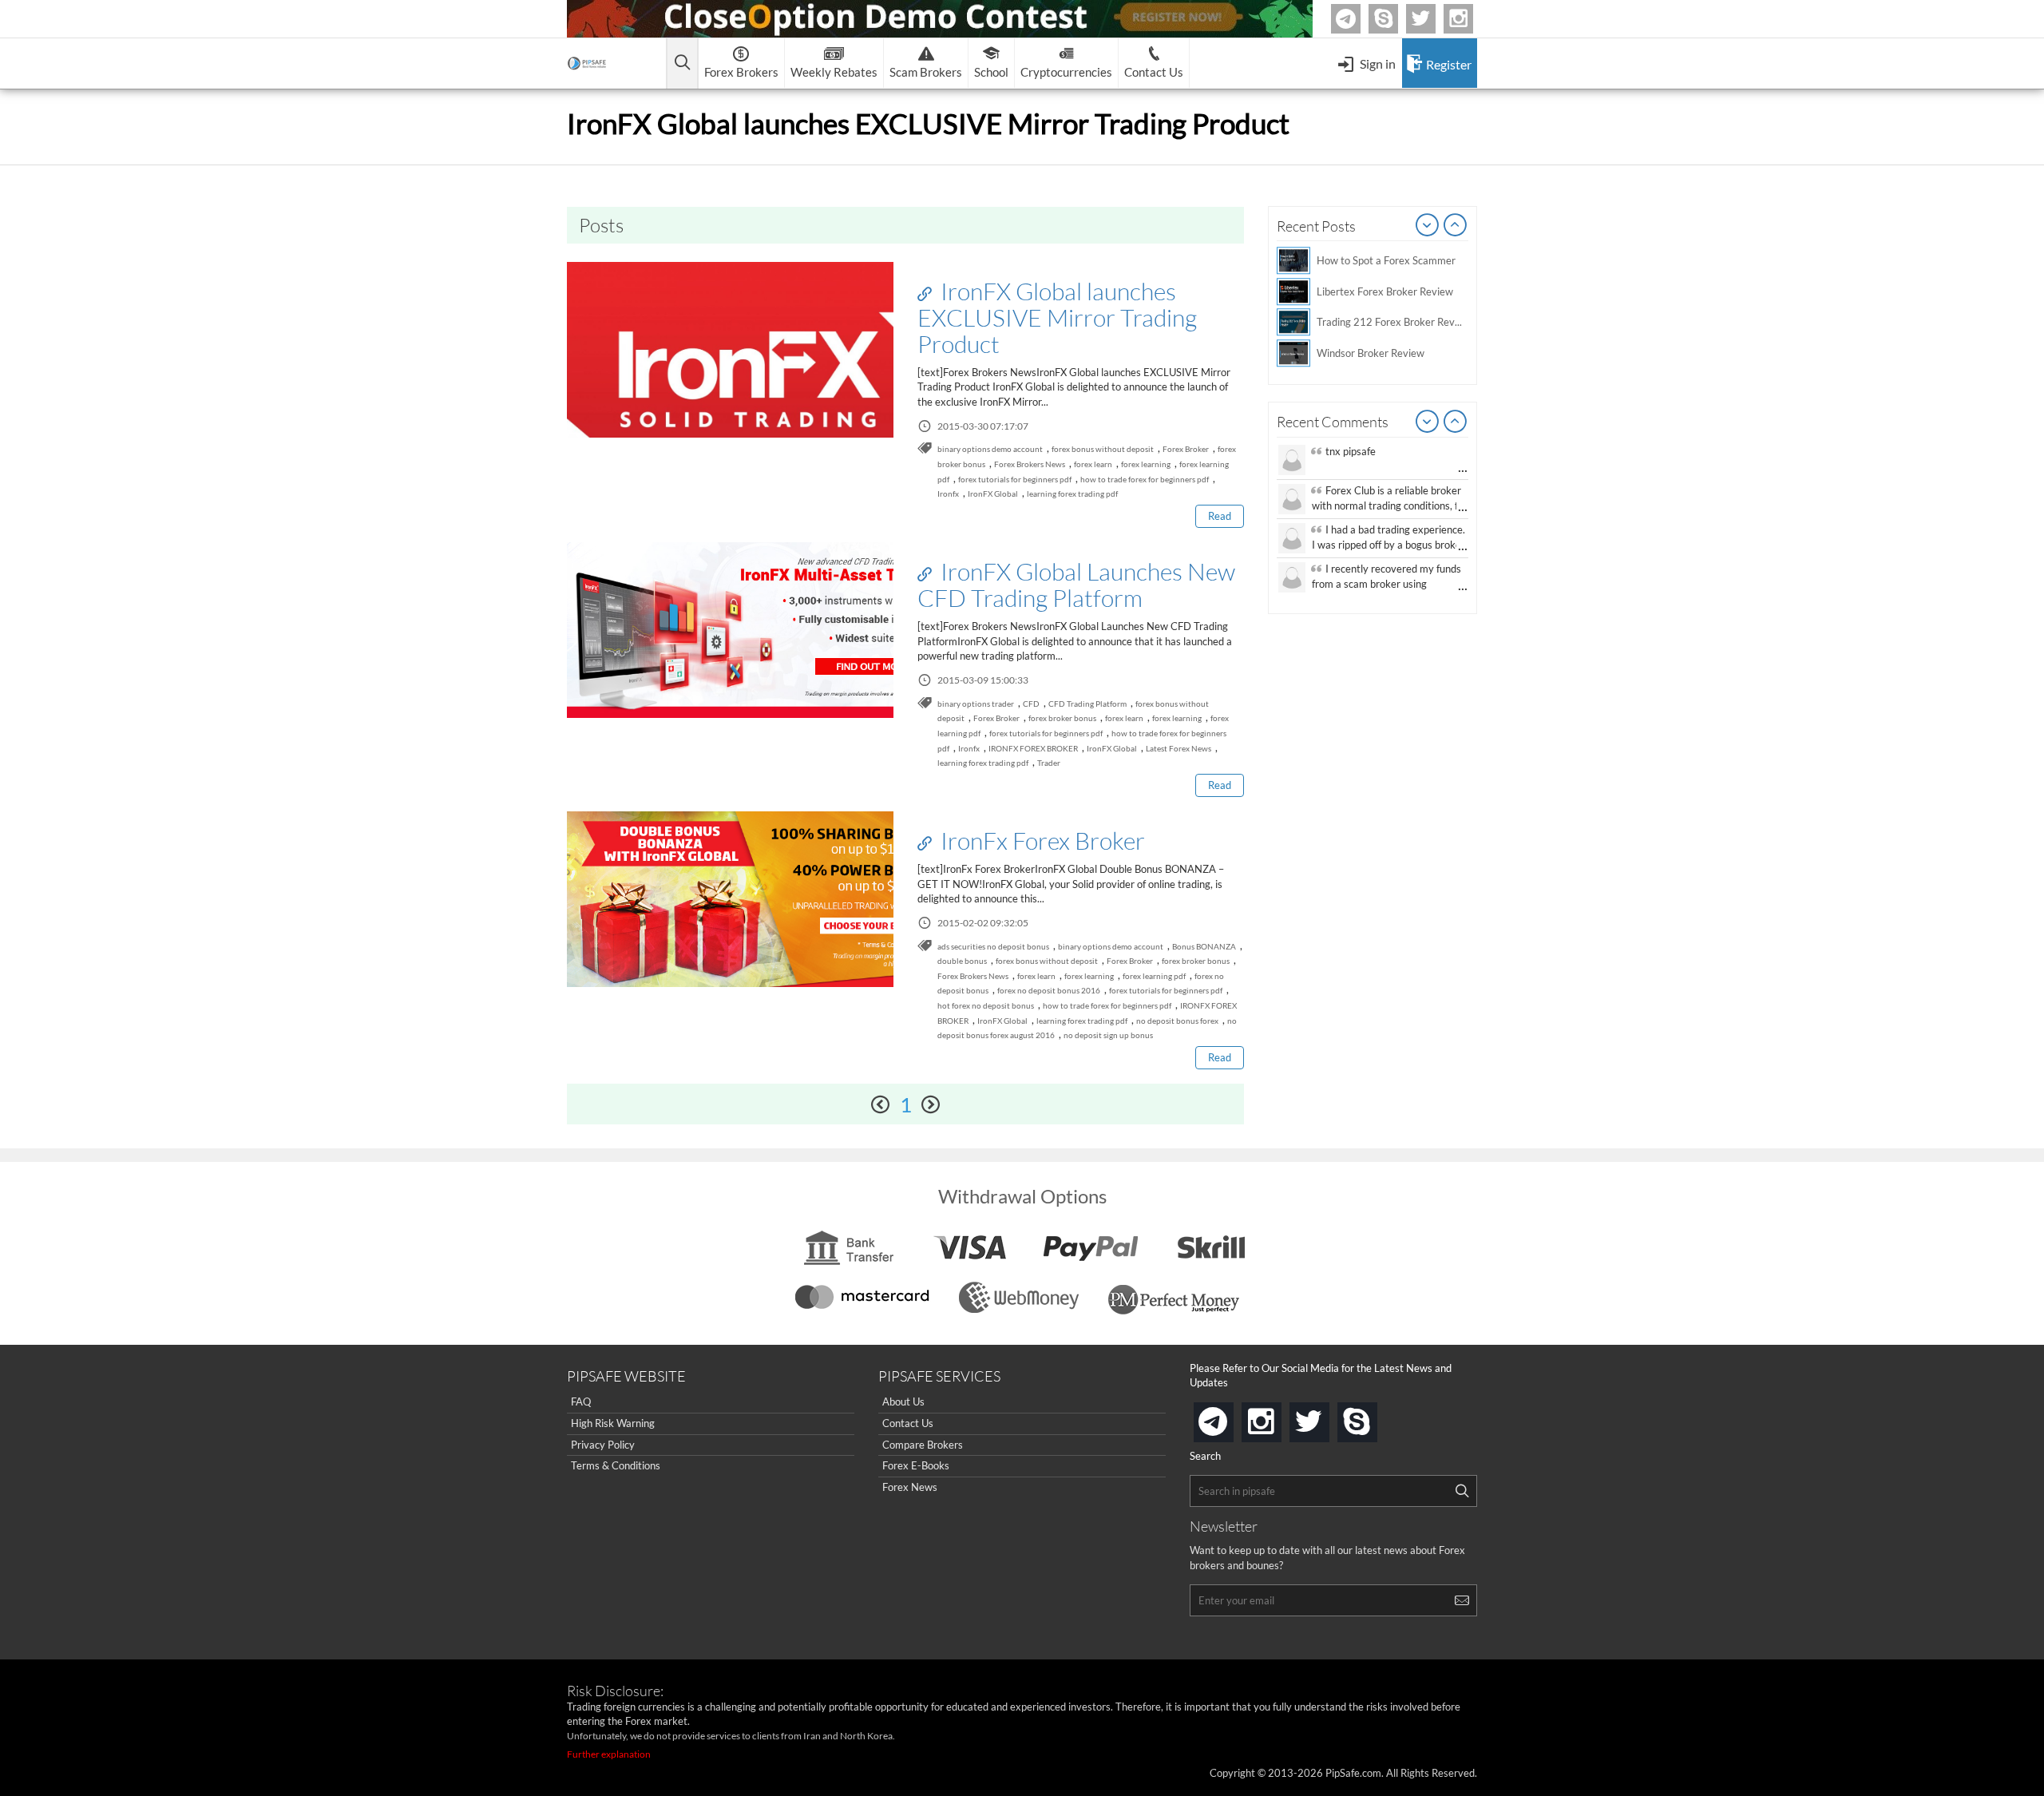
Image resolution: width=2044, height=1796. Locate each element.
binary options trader (976, 704)
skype (1374, 1417)
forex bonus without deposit (1103, 449)
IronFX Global (993, 494)
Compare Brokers (923, 1445)
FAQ (581, 1402)
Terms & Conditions (616, 1465)
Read (1220, 516)
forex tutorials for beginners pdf (1015, 479)
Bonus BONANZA (1204, 946)
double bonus (962, 961)
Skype (1396, 19)
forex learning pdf (1154, 976)
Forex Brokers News (1030, 464)
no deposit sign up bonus (1108, 1035)
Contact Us (908, 1423)
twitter (1433, 19)
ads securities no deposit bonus (993, 946)
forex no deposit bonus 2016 (1049, 990)
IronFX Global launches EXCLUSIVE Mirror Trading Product (1057, 317)
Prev (1428, 226)
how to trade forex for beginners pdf (1145, 479)
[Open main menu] (682, 63)
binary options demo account (990, 449)
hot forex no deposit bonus (986, 1005)
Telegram (1358, 22)
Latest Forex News (1178, 748)
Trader (1049, 763)
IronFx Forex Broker (1040, 840)
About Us (903, 1402)
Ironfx (948, 494)
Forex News (910, 1487)
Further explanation (609, 1754)
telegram (1230, 1421)
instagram (1278, 1417)
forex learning (1146, 464)
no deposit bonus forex (1177, 1021)
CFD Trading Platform (1087, 704)
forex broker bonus (1062, 718)
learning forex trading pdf (1072, 494)
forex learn (1093, 464)
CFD (1031, 704)
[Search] (1462, 1491)
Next (1456, 226)
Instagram (1471, 19)
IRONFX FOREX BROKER (1033, 748)
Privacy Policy (603, 1445)
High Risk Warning (613, 1423)
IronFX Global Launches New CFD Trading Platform (1076, 584)
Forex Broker (1186, 449)
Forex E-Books (916, 1465)
